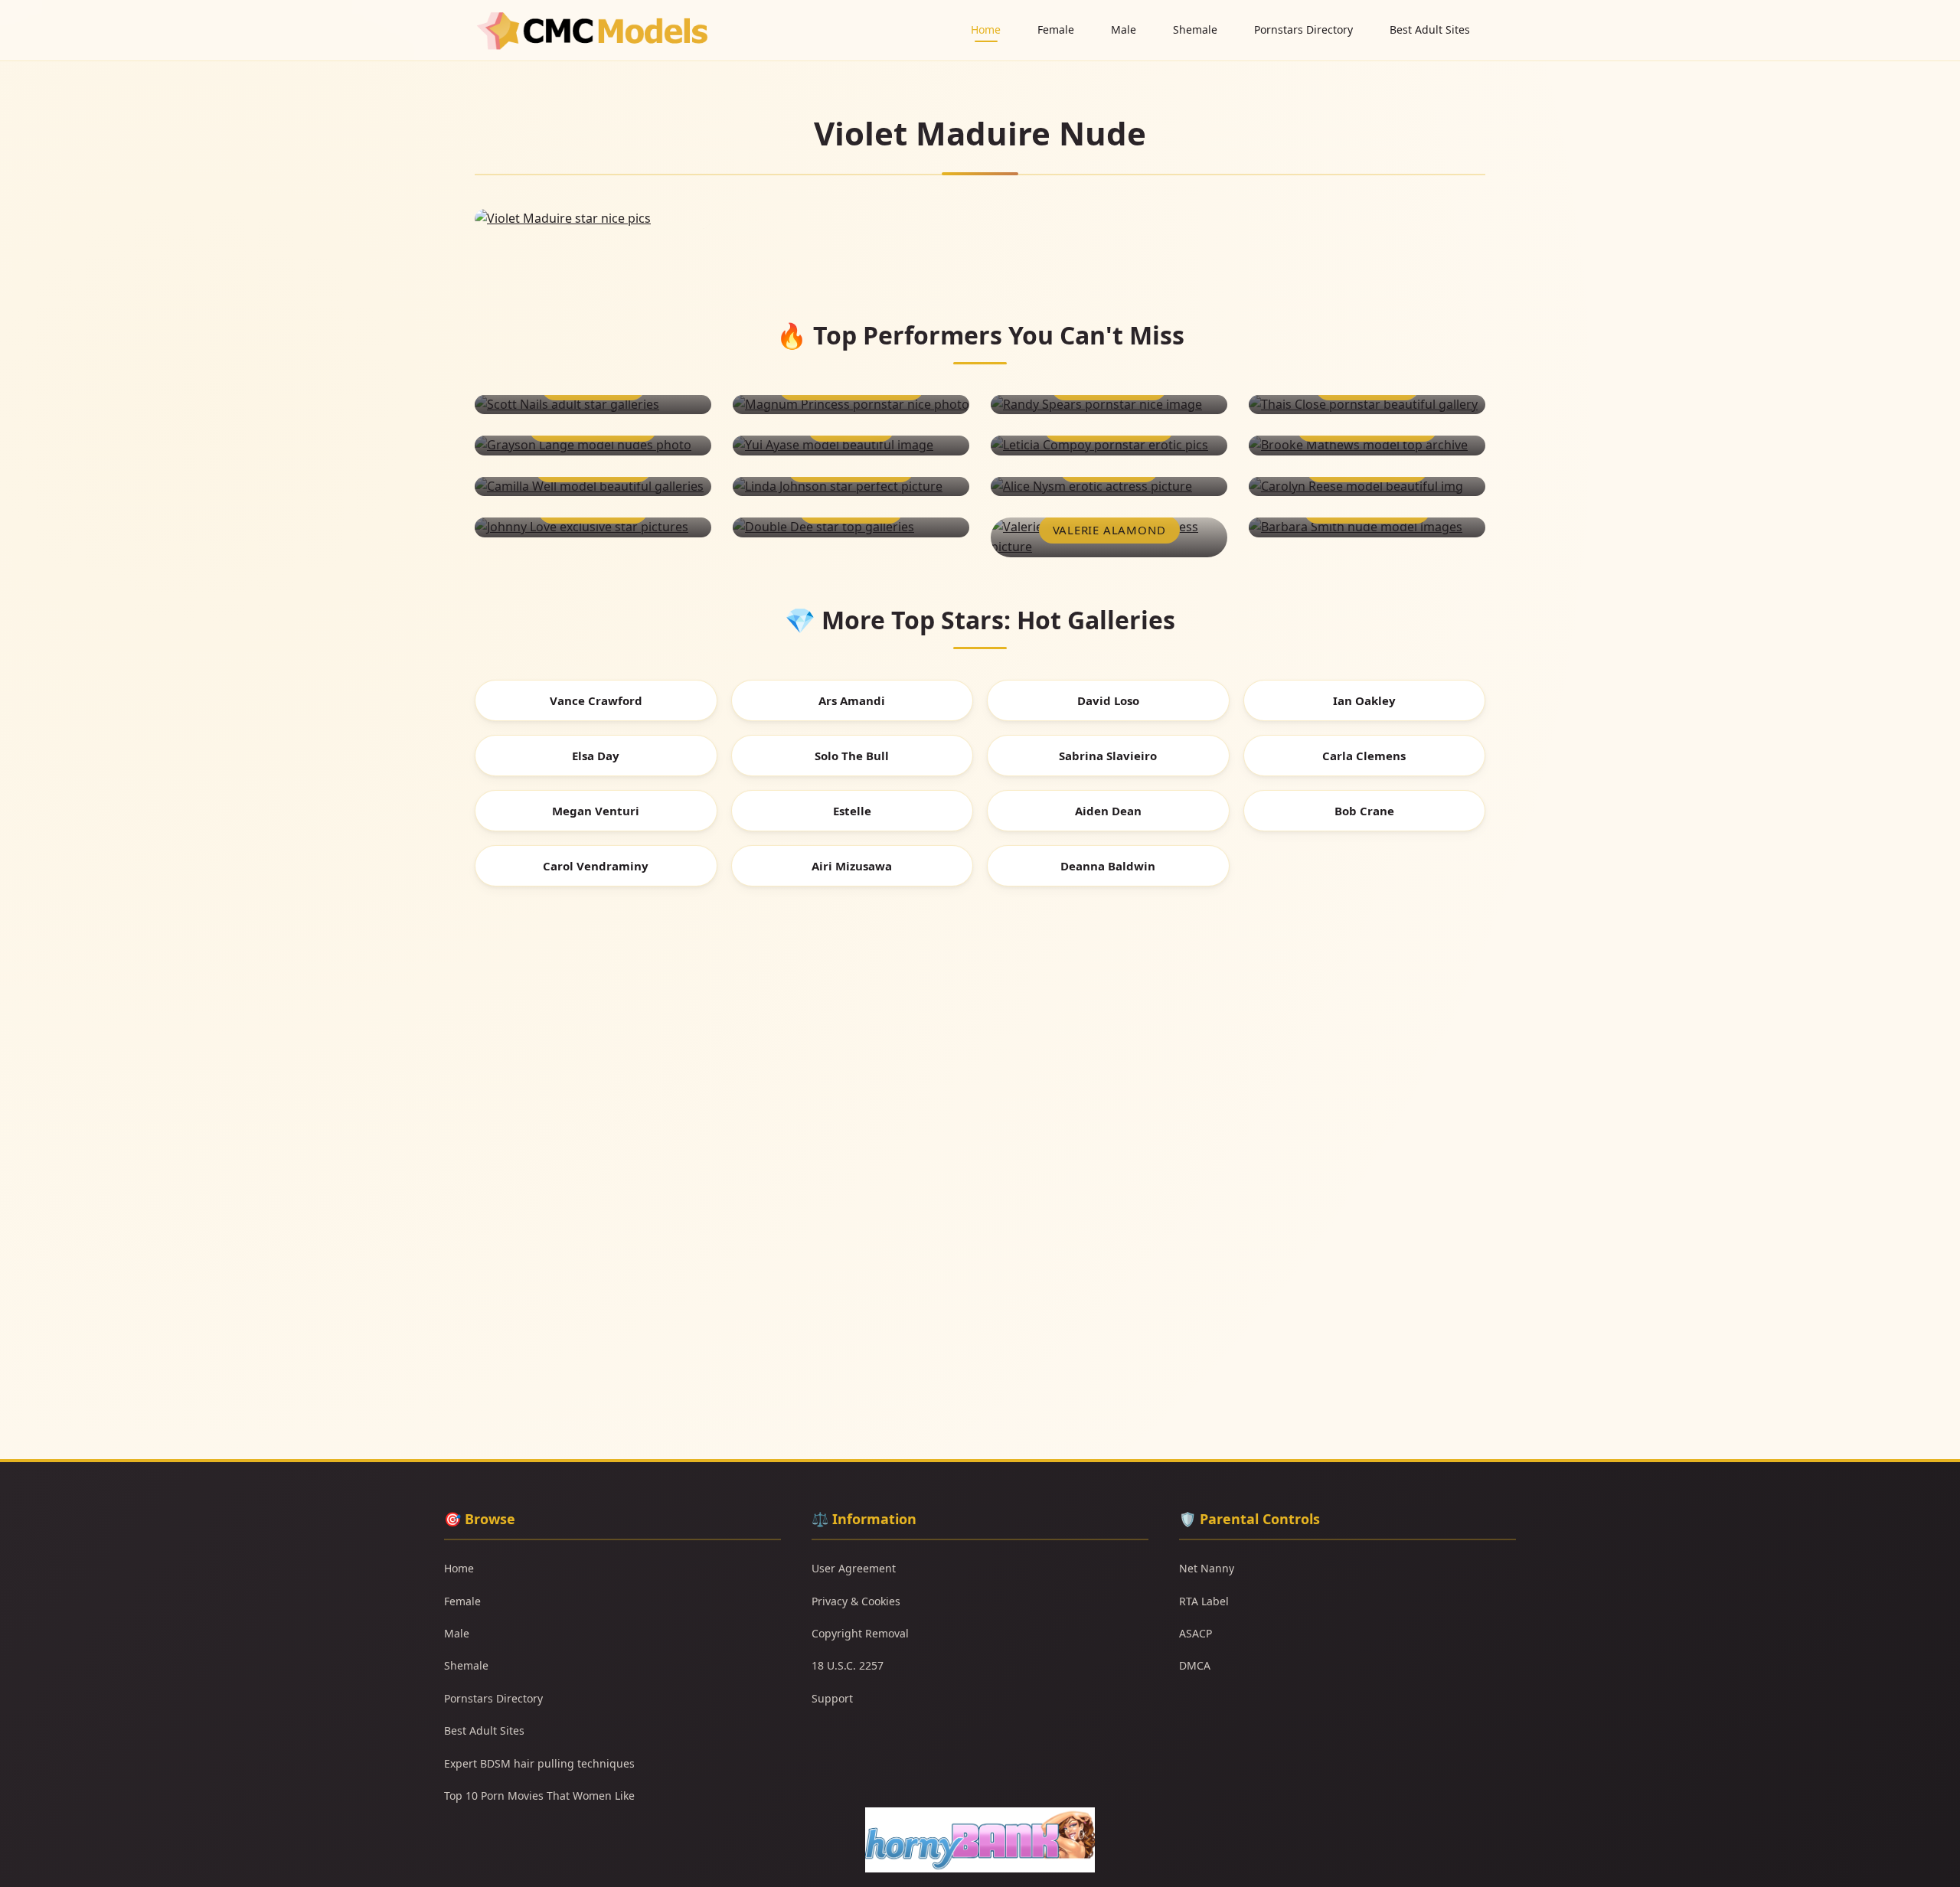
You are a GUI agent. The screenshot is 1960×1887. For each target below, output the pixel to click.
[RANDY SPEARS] (1109, 405)
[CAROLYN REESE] (1367, 487)
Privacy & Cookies (856, 1601)
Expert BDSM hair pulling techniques (539, 1763)
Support (832, 1698)
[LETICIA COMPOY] (1109, 446)
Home (986, 29)
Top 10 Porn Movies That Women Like (539, 1796)
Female (1056, 29)
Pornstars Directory (1303, 29)
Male (1124, 29)
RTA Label (1204, 1601)
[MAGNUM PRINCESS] (851, 405)
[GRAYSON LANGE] (593, 446)
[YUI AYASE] (851, 446)
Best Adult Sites (1430, 29)
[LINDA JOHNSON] (851, 487)
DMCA (1195, 1665)
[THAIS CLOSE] (1367, 405)
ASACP (1196, 1633)
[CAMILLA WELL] (593, 487)
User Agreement (854, 1568)
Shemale (1195, 29)
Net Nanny (1207, 1568)
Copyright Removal (860, 1633)
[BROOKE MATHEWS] (1367, 446)
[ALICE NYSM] (1109, 487)
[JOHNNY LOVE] (593, 527)
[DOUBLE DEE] (851, 527)
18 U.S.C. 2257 (848, 1665)
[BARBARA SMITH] (1367, 527)
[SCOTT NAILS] (593, 405)
